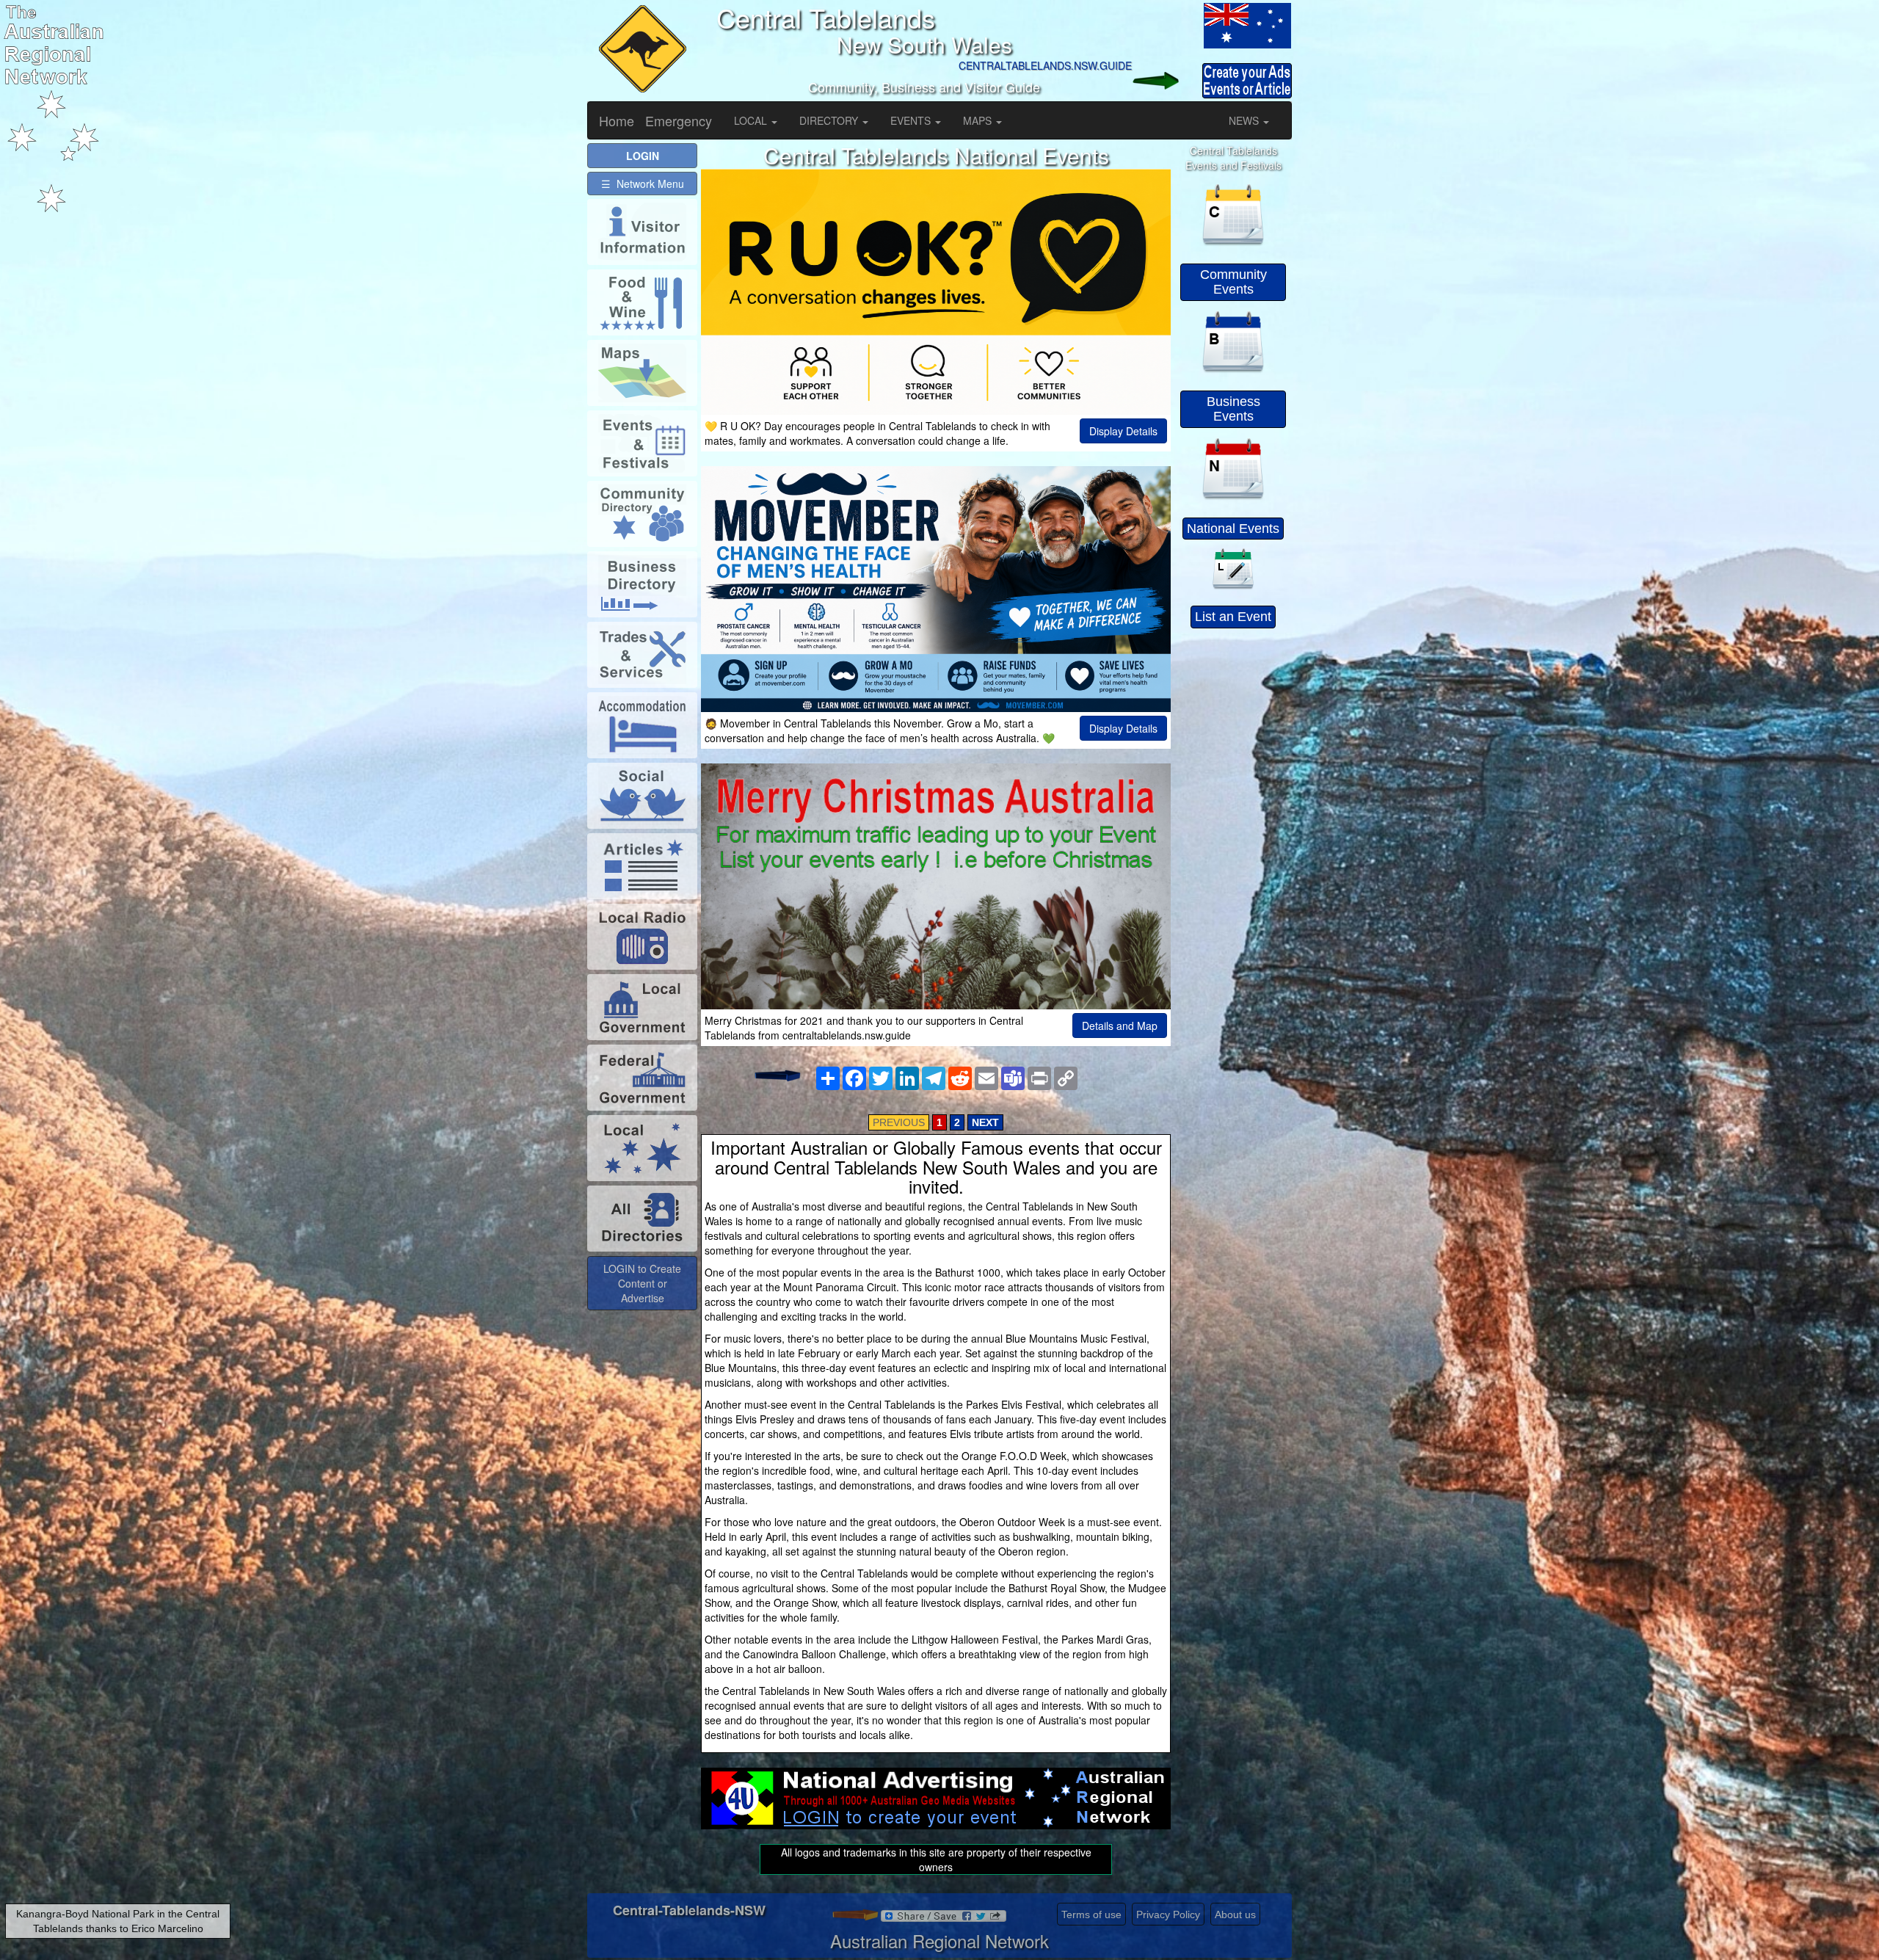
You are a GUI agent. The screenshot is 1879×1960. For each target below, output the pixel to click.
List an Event (1233, 617)
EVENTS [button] (912, 120)
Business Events (1233, 409)
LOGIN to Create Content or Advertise (642, 1283)
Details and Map (1120, 1026)
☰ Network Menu (643, 184)
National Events (1233, 529)
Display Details (1123, 431)
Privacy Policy (1168, 1914)
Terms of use (1091, 1914)
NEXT (985, 1122)
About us (1235, 1914)
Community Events (1233, 282)
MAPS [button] (979, 120)
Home (617, 120)
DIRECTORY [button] (830, 120)
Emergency (679, 120)
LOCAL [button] (752, 120)
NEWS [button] (1245, 120)
